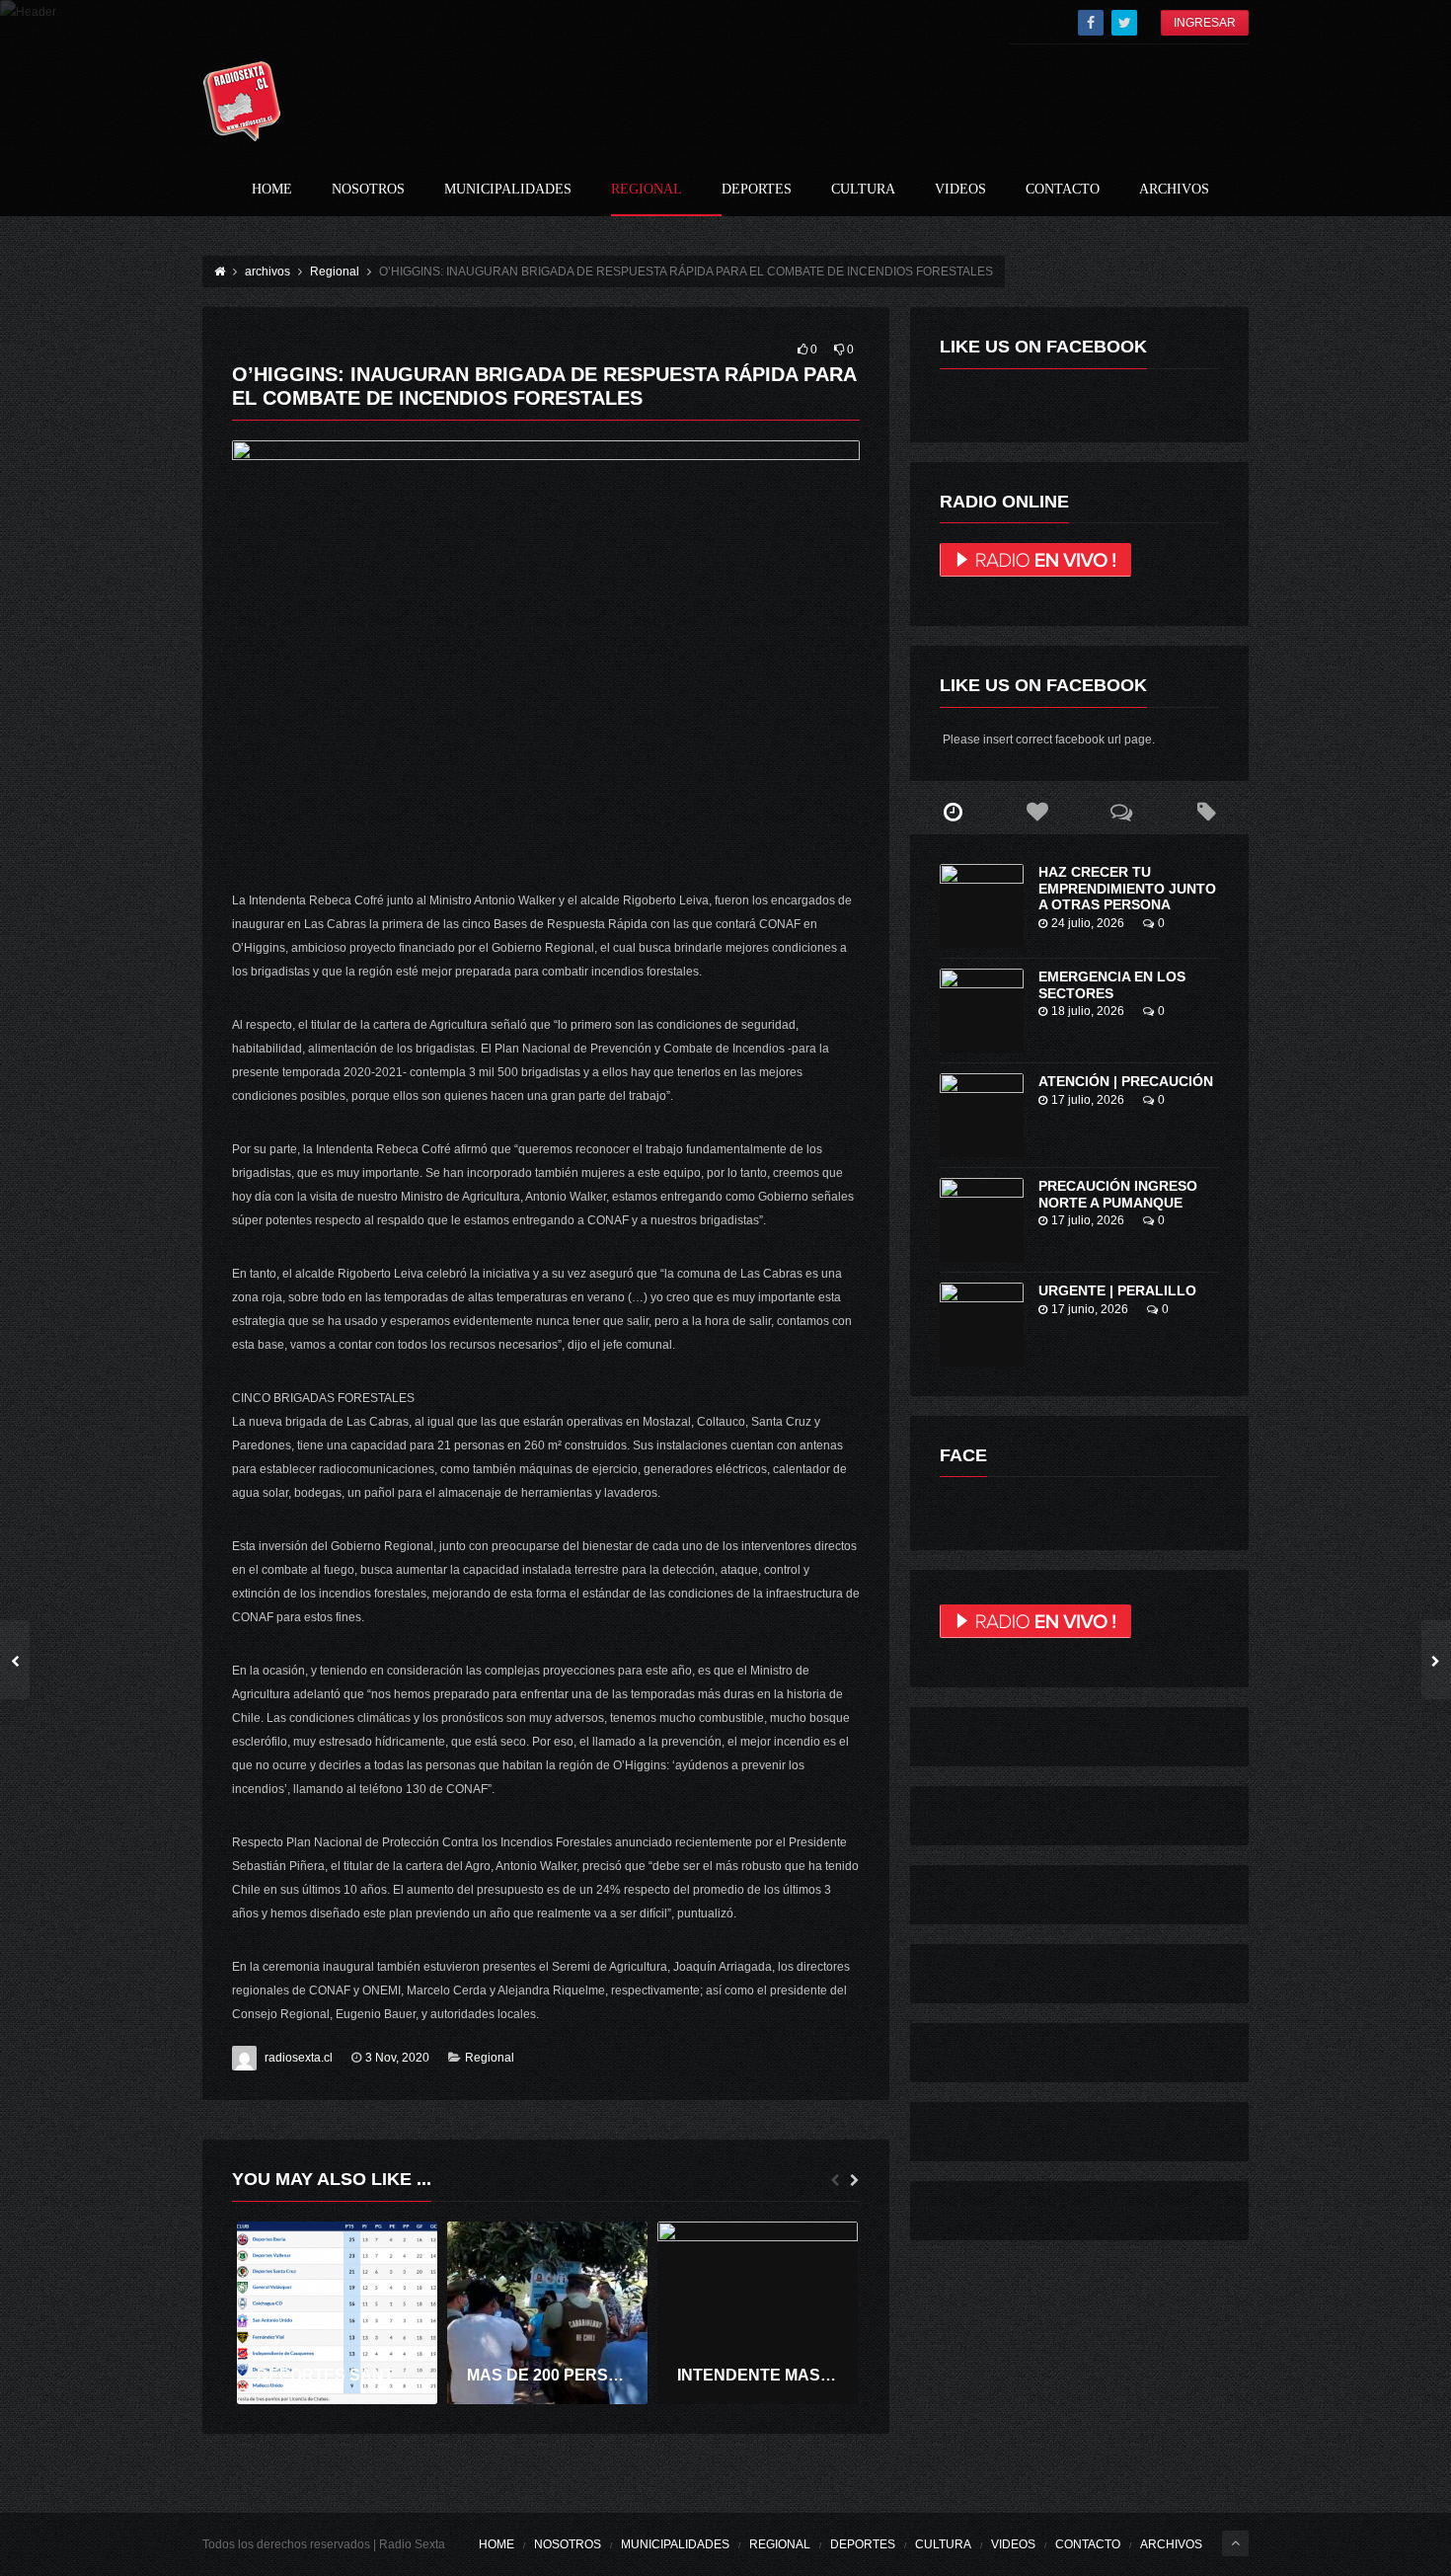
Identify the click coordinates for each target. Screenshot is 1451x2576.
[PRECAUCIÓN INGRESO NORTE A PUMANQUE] (982, 1220)
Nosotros (368, 190)
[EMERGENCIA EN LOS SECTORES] (982, 1011)
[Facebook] (1091, 23)
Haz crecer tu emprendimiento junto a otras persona (1127, 889)
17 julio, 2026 (1088, 1100)
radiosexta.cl (299, 2058)
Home (272, 190)
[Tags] (1206, 813)
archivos (1174, 190)
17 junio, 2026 (1090, 1309)
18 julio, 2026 (1088, 1011)
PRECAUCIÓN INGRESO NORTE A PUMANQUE (1118, 1194)
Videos (960, 190)
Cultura (863, 190)
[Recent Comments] (1122, 813)
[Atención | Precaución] (982, 1115)
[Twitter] (1124, 23)
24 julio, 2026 (1088, 923)
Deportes (757, 190)
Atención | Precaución (1126, 1081)
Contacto (1063, 190)
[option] (337, 2313)
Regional (647, 190)
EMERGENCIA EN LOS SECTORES (1112, 985)
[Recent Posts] (953, 813)
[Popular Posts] (1037, 813)
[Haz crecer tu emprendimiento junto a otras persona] (982, 906)
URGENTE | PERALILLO (1117, 1290)
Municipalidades (508, 190)
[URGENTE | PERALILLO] (982, 1325)
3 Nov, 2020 (397, 2058)
